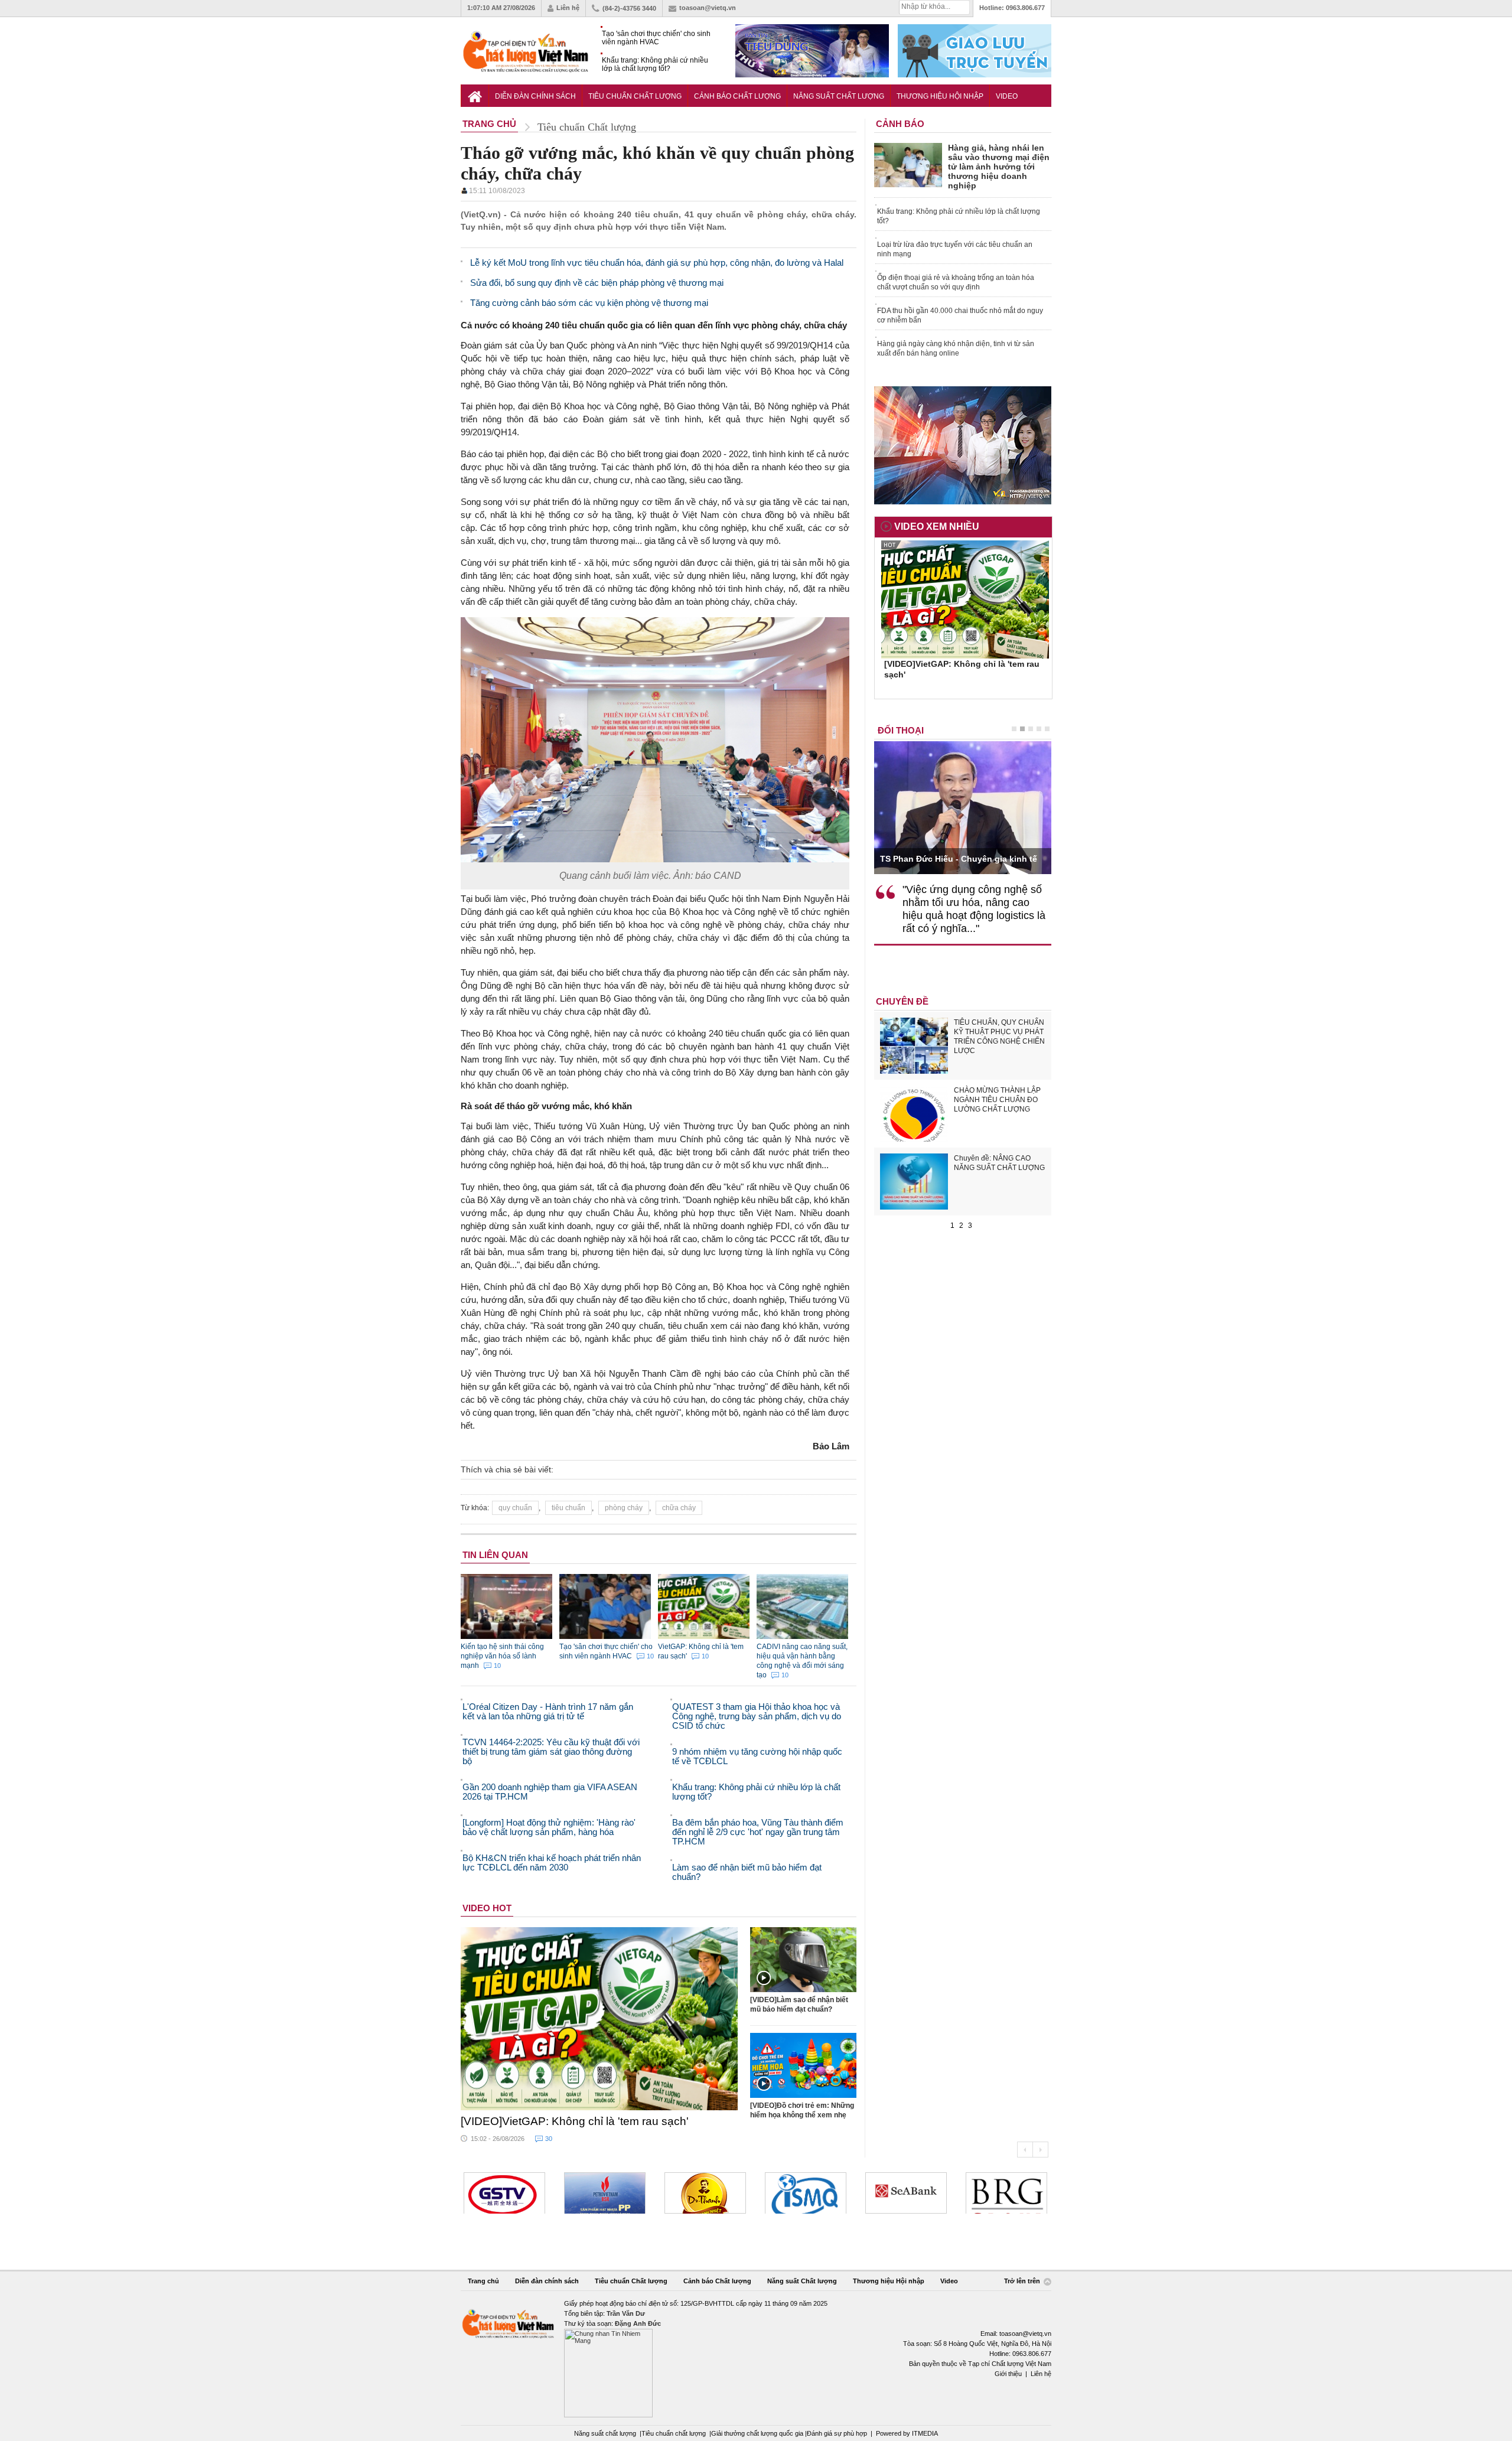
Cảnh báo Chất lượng (737, 96)
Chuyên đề (902, 1001)
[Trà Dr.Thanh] (705, 2193)
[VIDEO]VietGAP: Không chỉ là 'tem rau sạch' (575, 2121)
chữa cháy (679, 1508)
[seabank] (906, 2193)
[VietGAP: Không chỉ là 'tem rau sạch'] (599, 2019)
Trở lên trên (1023, 2281)
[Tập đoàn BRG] (1006, 2193)
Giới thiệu (1008, 2374)
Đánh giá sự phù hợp (837, 2433)
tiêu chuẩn (568, 1508)
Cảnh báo (900, 124)
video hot (487, 1908)
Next (1040, 2150)
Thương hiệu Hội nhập (940, 96)
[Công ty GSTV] (504, 2193)
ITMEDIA (925, 2433)
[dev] (605, 2193)
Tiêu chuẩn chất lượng (674, 2433)
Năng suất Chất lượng (839, 96)
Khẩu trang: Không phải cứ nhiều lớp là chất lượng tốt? (655, 64)
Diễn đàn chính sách (535, 96)
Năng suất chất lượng (605, 2433)
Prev (1025, 2150)
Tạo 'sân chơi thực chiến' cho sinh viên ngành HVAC (656, 38)
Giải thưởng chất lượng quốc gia (758, 2433)
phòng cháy (624, 1508)
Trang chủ (483, 2281)
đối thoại (901, 730)
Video (1007, 96)
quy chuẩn (515, 1508)
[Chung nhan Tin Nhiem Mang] (756, 2358)
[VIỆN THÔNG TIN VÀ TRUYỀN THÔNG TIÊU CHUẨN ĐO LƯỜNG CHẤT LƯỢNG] (806, 2193)
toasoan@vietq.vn (708, 8)
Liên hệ (568, 8)
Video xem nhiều (937, 527)
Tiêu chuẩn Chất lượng (635, 96)
